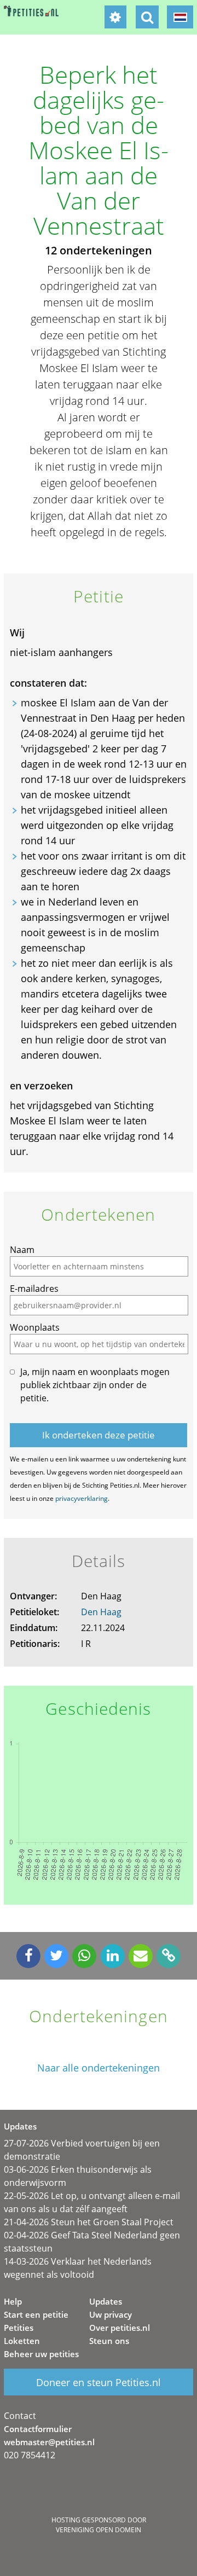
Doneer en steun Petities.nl (99, 2382)
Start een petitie (36, 2314)
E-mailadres (34, 1289)
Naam (22, 1250)
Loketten (22, 2341)
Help (13, 2301)
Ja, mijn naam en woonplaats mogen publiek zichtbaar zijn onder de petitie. (95, 1385)
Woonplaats (35, 1327)
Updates (106, 2301)
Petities (19, 2328)
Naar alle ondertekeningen (99, 2068)
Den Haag (101, 1612)
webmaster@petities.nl (49, 2442)
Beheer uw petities (41, 2354)
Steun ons (109, 2341)
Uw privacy (111, 2314)
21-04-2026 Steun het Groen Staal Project (89, 2222)
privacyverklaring (82, 1498)
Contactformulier (38, 2429)
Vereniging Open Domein (99, 2530)
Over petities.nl (120, 2328)
